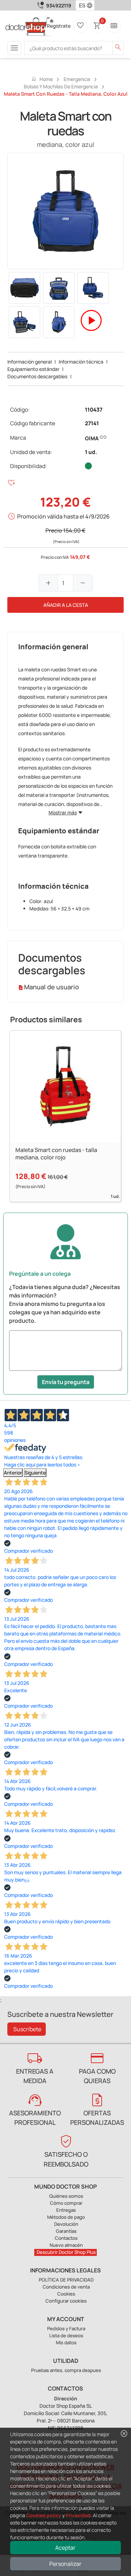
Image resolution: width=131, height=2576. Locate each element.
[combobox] (81, 5)
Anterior (13, 1473)
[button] (91, 5)
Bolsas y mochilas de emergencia (61, 86)
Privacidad (78, 2515)
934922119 (59, 5)
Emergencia (77, 79)
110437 (94, 410)
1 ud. (91, 452)
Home (42, 79)
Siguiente (35, 1473)
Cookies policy (44, 2515)
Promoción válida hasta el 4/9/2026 (63, 516)
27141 (92, 423)
